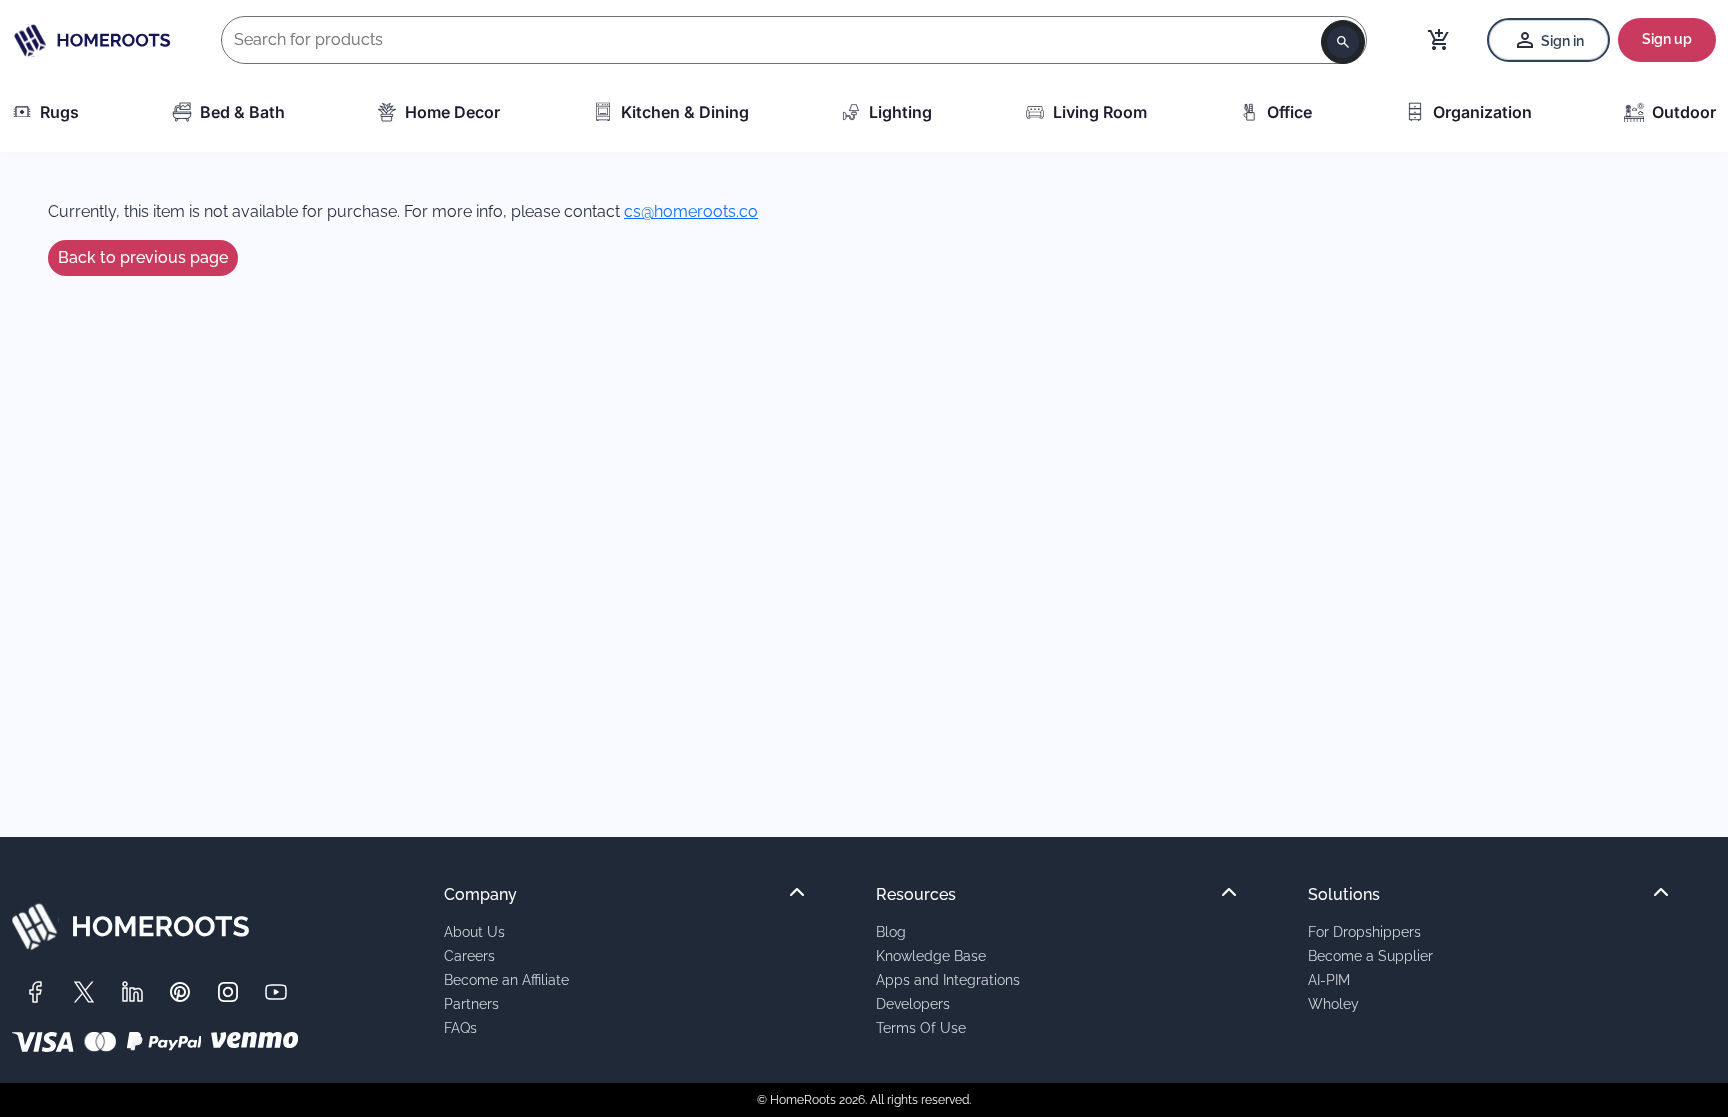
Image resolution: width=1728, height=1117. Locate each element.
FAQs (460, 1027)
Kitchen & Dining (685, 112)
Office (1289, 112)
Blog (891, 931)
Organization (1482, 112)
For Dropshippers (1364, 931)
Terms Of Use (921, 1027)
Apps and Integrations (948, 979)
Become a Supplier (1370, 955)
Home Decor (452, 112)
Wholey (1333, 1003)
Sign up (1667, 39)
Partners (471, 1003)
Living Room (1100, 112)
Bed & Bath (242, 112)
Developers (913, 1003)
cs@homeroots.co (691, 211)
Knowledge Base (931, 955)
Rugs (59, 112)
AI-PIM (1329, 979)
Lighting (900, 112)
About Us (474, 931)
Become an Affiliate (506, 979)
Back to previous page (143, 257)
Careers (469, 955)
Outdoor (1684, 112)
